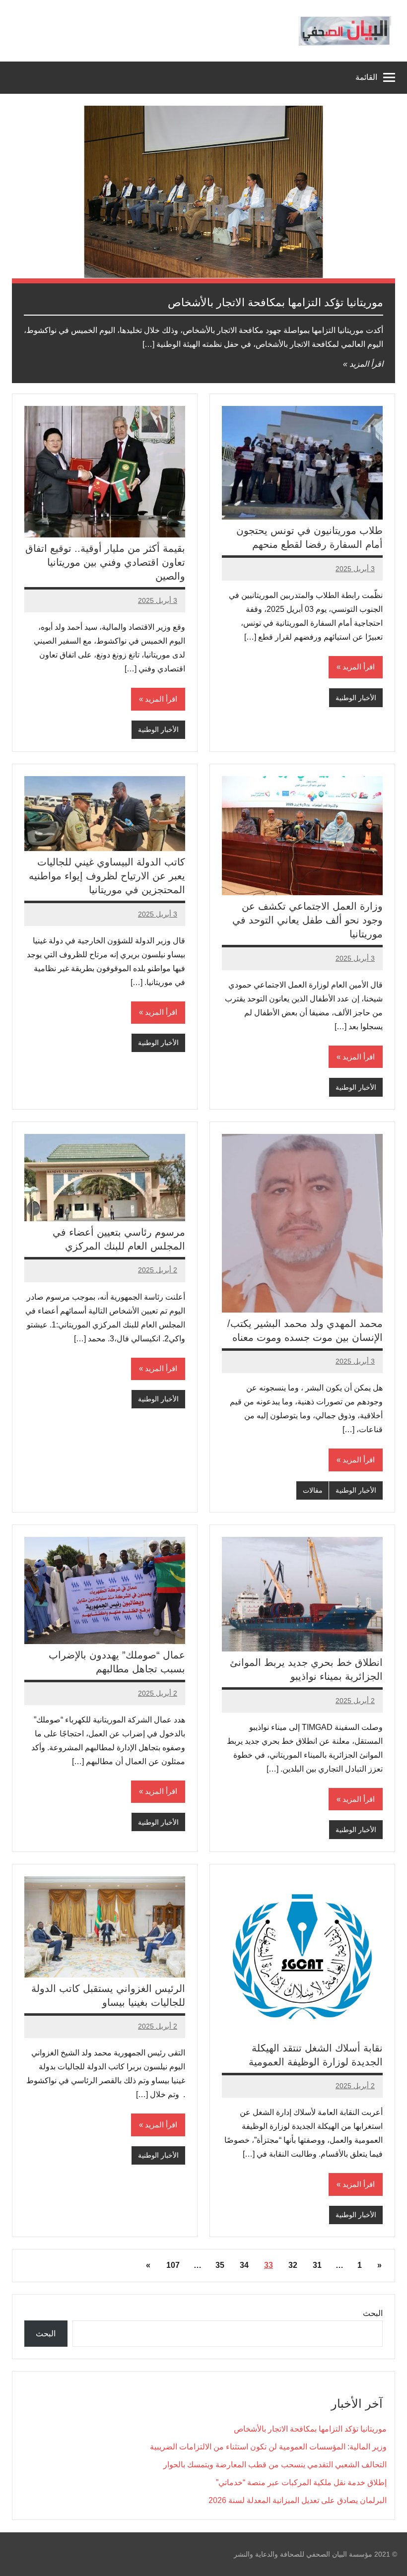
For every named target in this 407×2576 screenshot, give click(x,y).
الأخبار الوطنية (356, 698)
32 (293, 2265)
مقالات (313, 1490)
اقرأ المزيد (366, 364)
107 (173, 2265)
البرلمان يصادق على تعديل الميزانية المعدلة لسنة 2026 (298, 2500)
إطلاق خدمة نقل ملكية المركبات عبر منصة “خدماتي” (301, 2482)
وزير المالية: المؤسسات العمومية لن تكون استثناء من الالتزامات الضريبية (268, 2447)
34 (244, 2265)
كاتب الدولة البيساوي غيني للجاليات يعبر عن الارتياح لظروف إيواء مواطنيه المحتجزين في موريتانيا (107, 876)
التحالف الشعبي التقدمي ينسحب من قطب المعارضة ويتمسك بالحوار (275, 2465)
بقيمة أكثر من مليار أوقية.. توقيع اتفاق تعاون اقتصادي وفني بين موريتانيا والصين (105, 562)
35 (220, 2265)
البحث (373, 2313)
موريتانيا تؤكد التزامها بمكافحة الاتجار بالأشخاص (275, 302)
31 (317, 2265)
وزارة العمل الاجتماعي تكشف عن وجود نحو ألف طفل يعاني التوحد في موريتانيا (307, 920)
